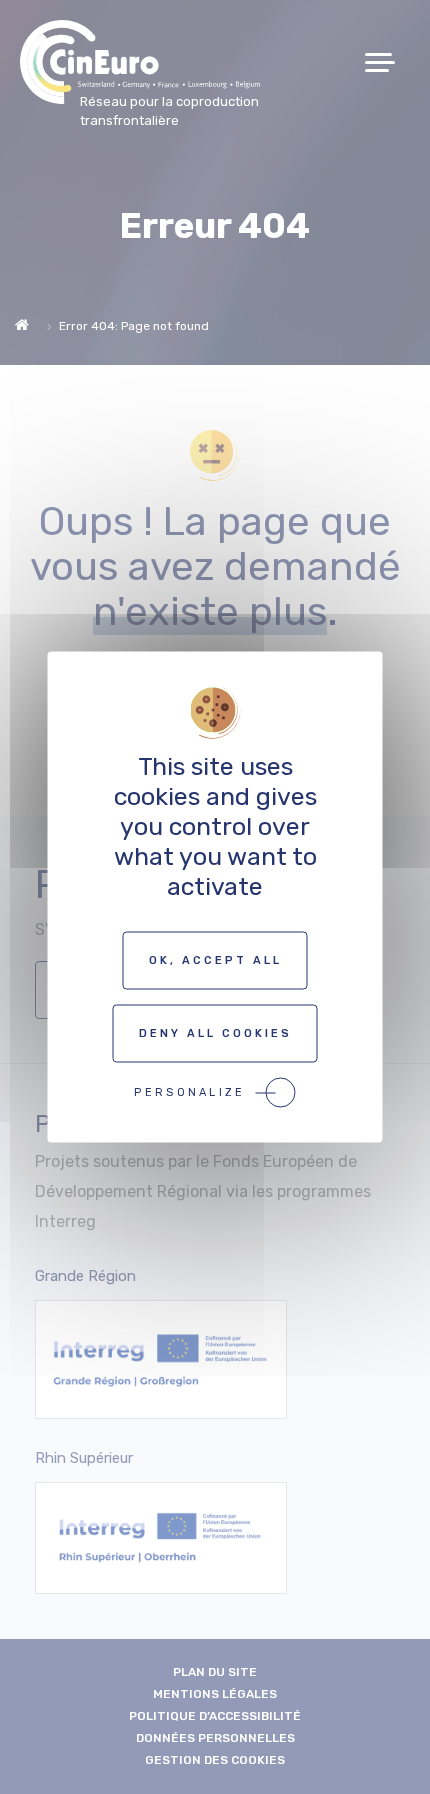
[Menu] (387, 62)
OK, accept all (215, 960)
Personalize (189, 1092)
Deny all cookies (215, 1033)
